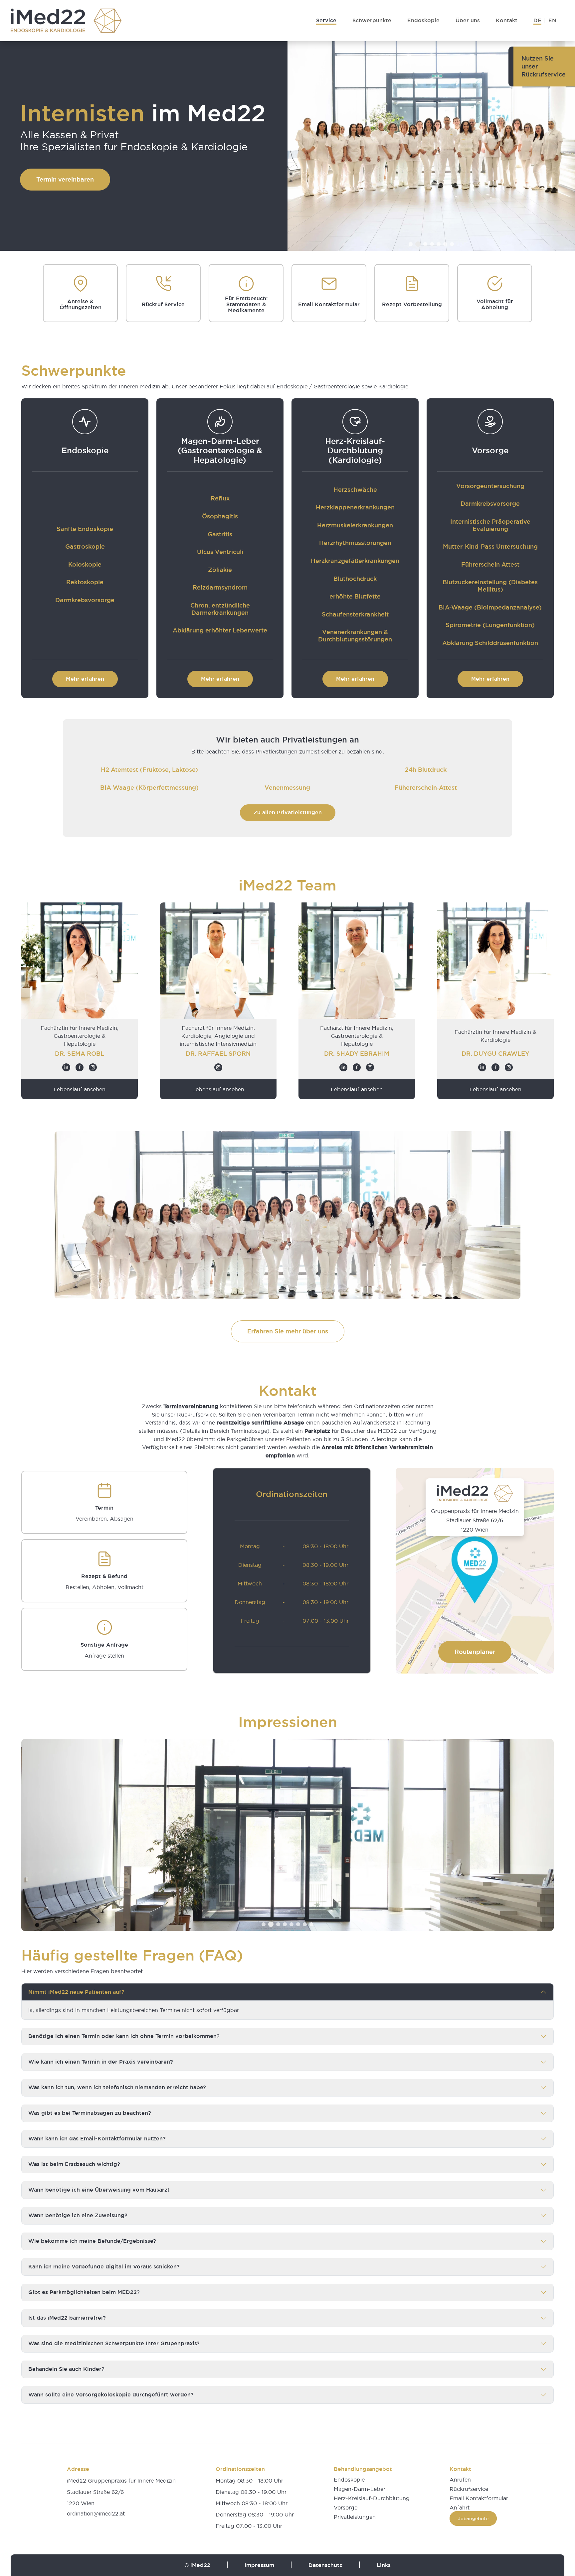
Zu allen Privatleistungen (288, 813)
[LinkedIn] (66, 1067)
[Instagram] (93, 1067)
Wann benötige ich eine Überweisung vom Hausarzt (99, 2190)
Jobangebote (473, 2518)
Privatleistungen (355, 2517)
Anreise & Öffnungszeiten (81, 305)
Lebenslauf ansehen (80, 1089)
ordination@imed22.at (96, 2513)
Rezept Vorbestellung (412, 305)
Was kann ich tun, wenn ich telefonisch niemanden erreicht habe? (117, 2087)
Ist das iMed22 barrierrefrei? (67, 2318)
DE (537, 20)
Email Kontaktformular (329, 305)
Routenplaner (475, 1652)
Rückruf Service (163, 305)
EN (552, 20)
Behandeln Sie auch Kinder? (66, 2369)
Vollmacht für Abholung (495, 305)
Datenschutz (325, 2565)
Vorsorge (346, 2508)
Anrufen (460, 2480)
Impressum (259, 2565)
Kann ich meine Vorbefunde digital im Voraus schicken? (104, 2267)
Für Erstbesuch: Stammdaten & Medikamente (246, 305)
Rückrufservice (469, 2489)
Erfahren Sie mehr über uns (288, 1331)
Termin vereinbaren (65, 179)
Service (326, 20)
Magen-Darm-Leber (360, 2489)
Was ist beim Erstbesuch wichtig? (74, 2164)
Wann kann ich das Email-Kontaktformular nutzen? (97, 2139)
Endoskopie (423, 20)
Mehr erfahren (85, 679)
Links (384, 2565)
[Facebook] (80, 1067)
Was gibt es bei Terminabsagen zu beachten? (90, 2113)
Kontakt (507, 20)
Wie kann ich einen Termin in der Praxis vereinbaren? (101, 2062)
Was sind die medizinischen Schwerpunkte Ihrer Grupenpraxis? (114, 2343)
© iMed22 (197, 2565)
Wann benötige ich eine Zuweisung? (78, 2215)
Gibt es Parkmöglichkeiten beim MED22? (84, 2292)
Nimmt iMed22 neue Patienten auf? (76, 1992)
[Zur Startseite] (66, 21)
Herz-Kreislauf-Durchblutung (372, 2498)
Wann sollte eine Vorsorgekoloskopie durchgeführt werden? (111, 2395)
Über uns (468, 20)
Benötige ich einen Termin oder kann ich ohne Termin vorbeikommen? (124, 2036)
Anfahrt (460, 2508)
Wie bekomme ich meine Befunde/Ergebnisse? (92, 2241)
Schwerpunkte (372, 20)
